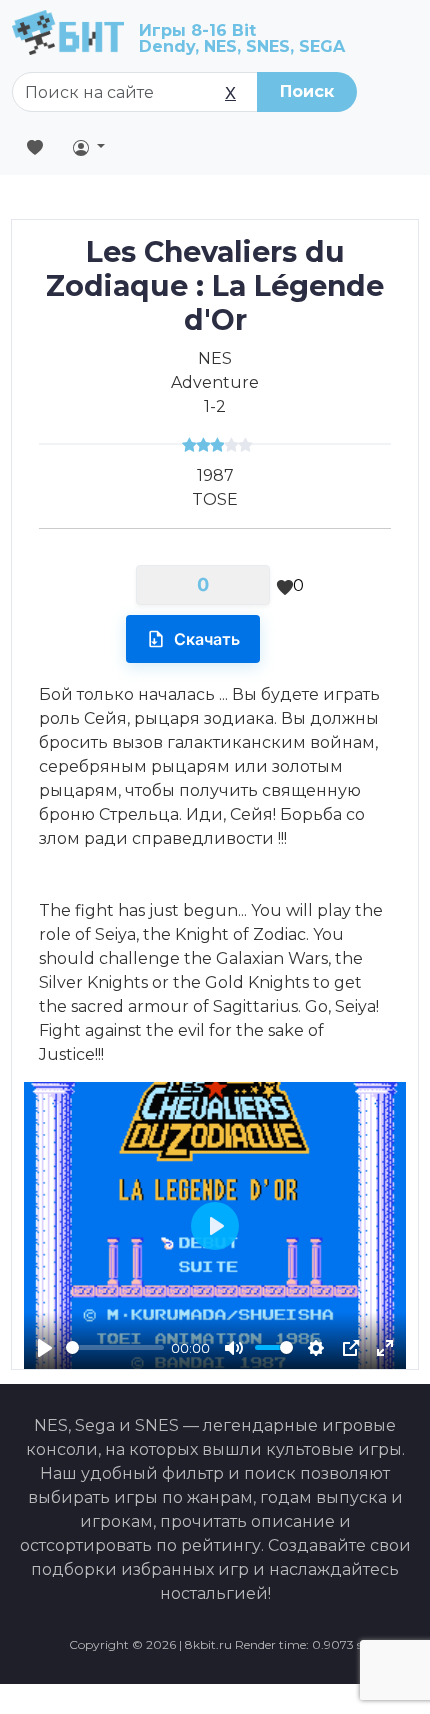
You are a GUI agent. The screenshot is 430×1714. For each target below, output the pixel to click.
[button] (89, 147)
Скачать (207, 639)
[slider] (115, 1347)
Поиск (307, 91)
